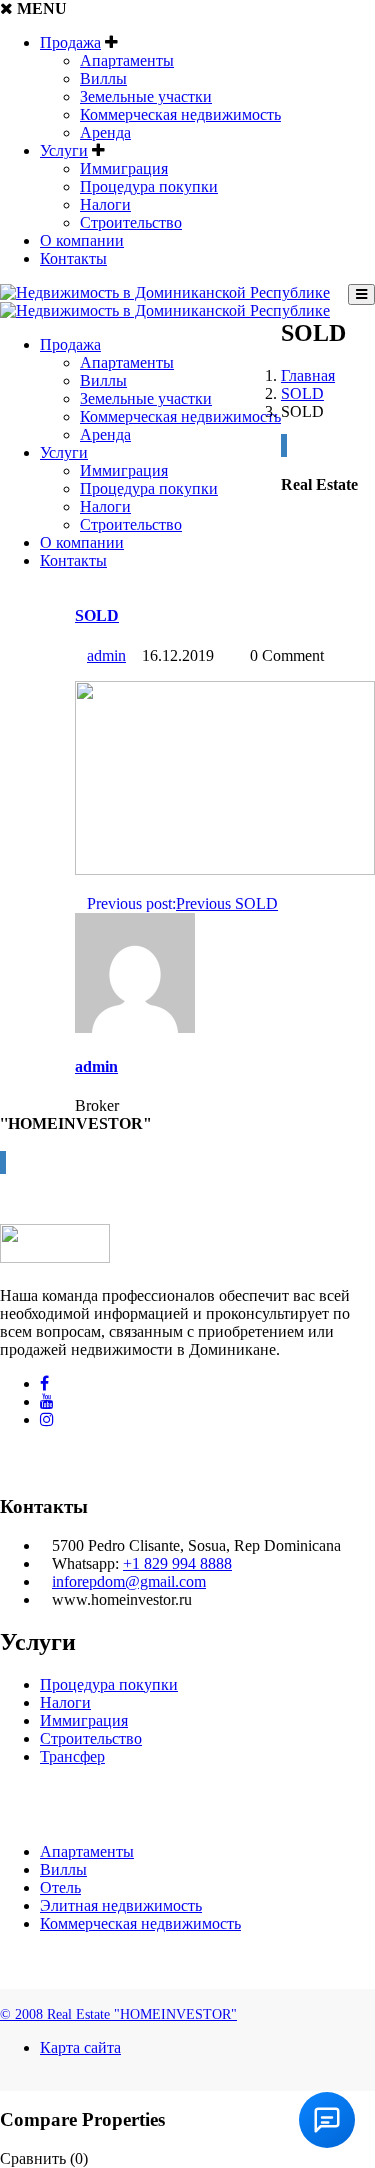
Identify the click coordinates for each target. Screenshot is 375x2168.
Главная (308, 375)
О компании (82, 240)
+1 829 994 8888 (177, 1563)
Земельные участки (146, 96)
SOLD (302, 393)
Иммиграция (124, 168)
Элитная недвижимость (121, 1905)
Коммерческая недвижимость (180, 114)
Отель (60, 1887)
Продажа (70, 42)
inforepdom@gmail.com (129, 1581)
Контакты (73, 258)
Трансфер (72, 1756)
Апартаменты (127, 60)
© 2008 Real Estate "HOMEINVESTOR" (118, 2014)
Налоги (105, 204)
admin (106, 655)
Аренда (105, 132)
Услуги (64, 150)
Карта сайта (80, 2047)
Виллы (103, 78)
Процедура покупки (149, 186)
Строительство (131, 222)
